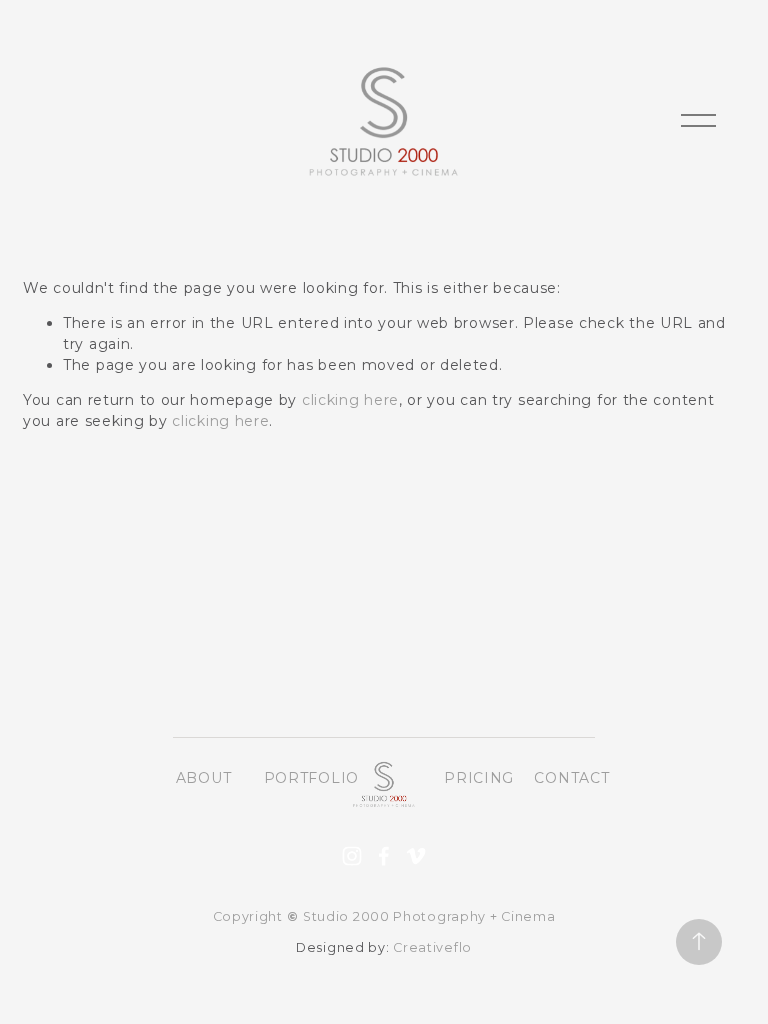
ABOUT (204, 778)
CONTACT (571, 778)
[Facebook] (384, 856)
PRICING (479, 778)
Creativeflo (432, 947)
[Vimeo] (416, 856)
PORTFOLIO (311, 778)
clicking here (350, 400)
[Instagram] (352, 856)
